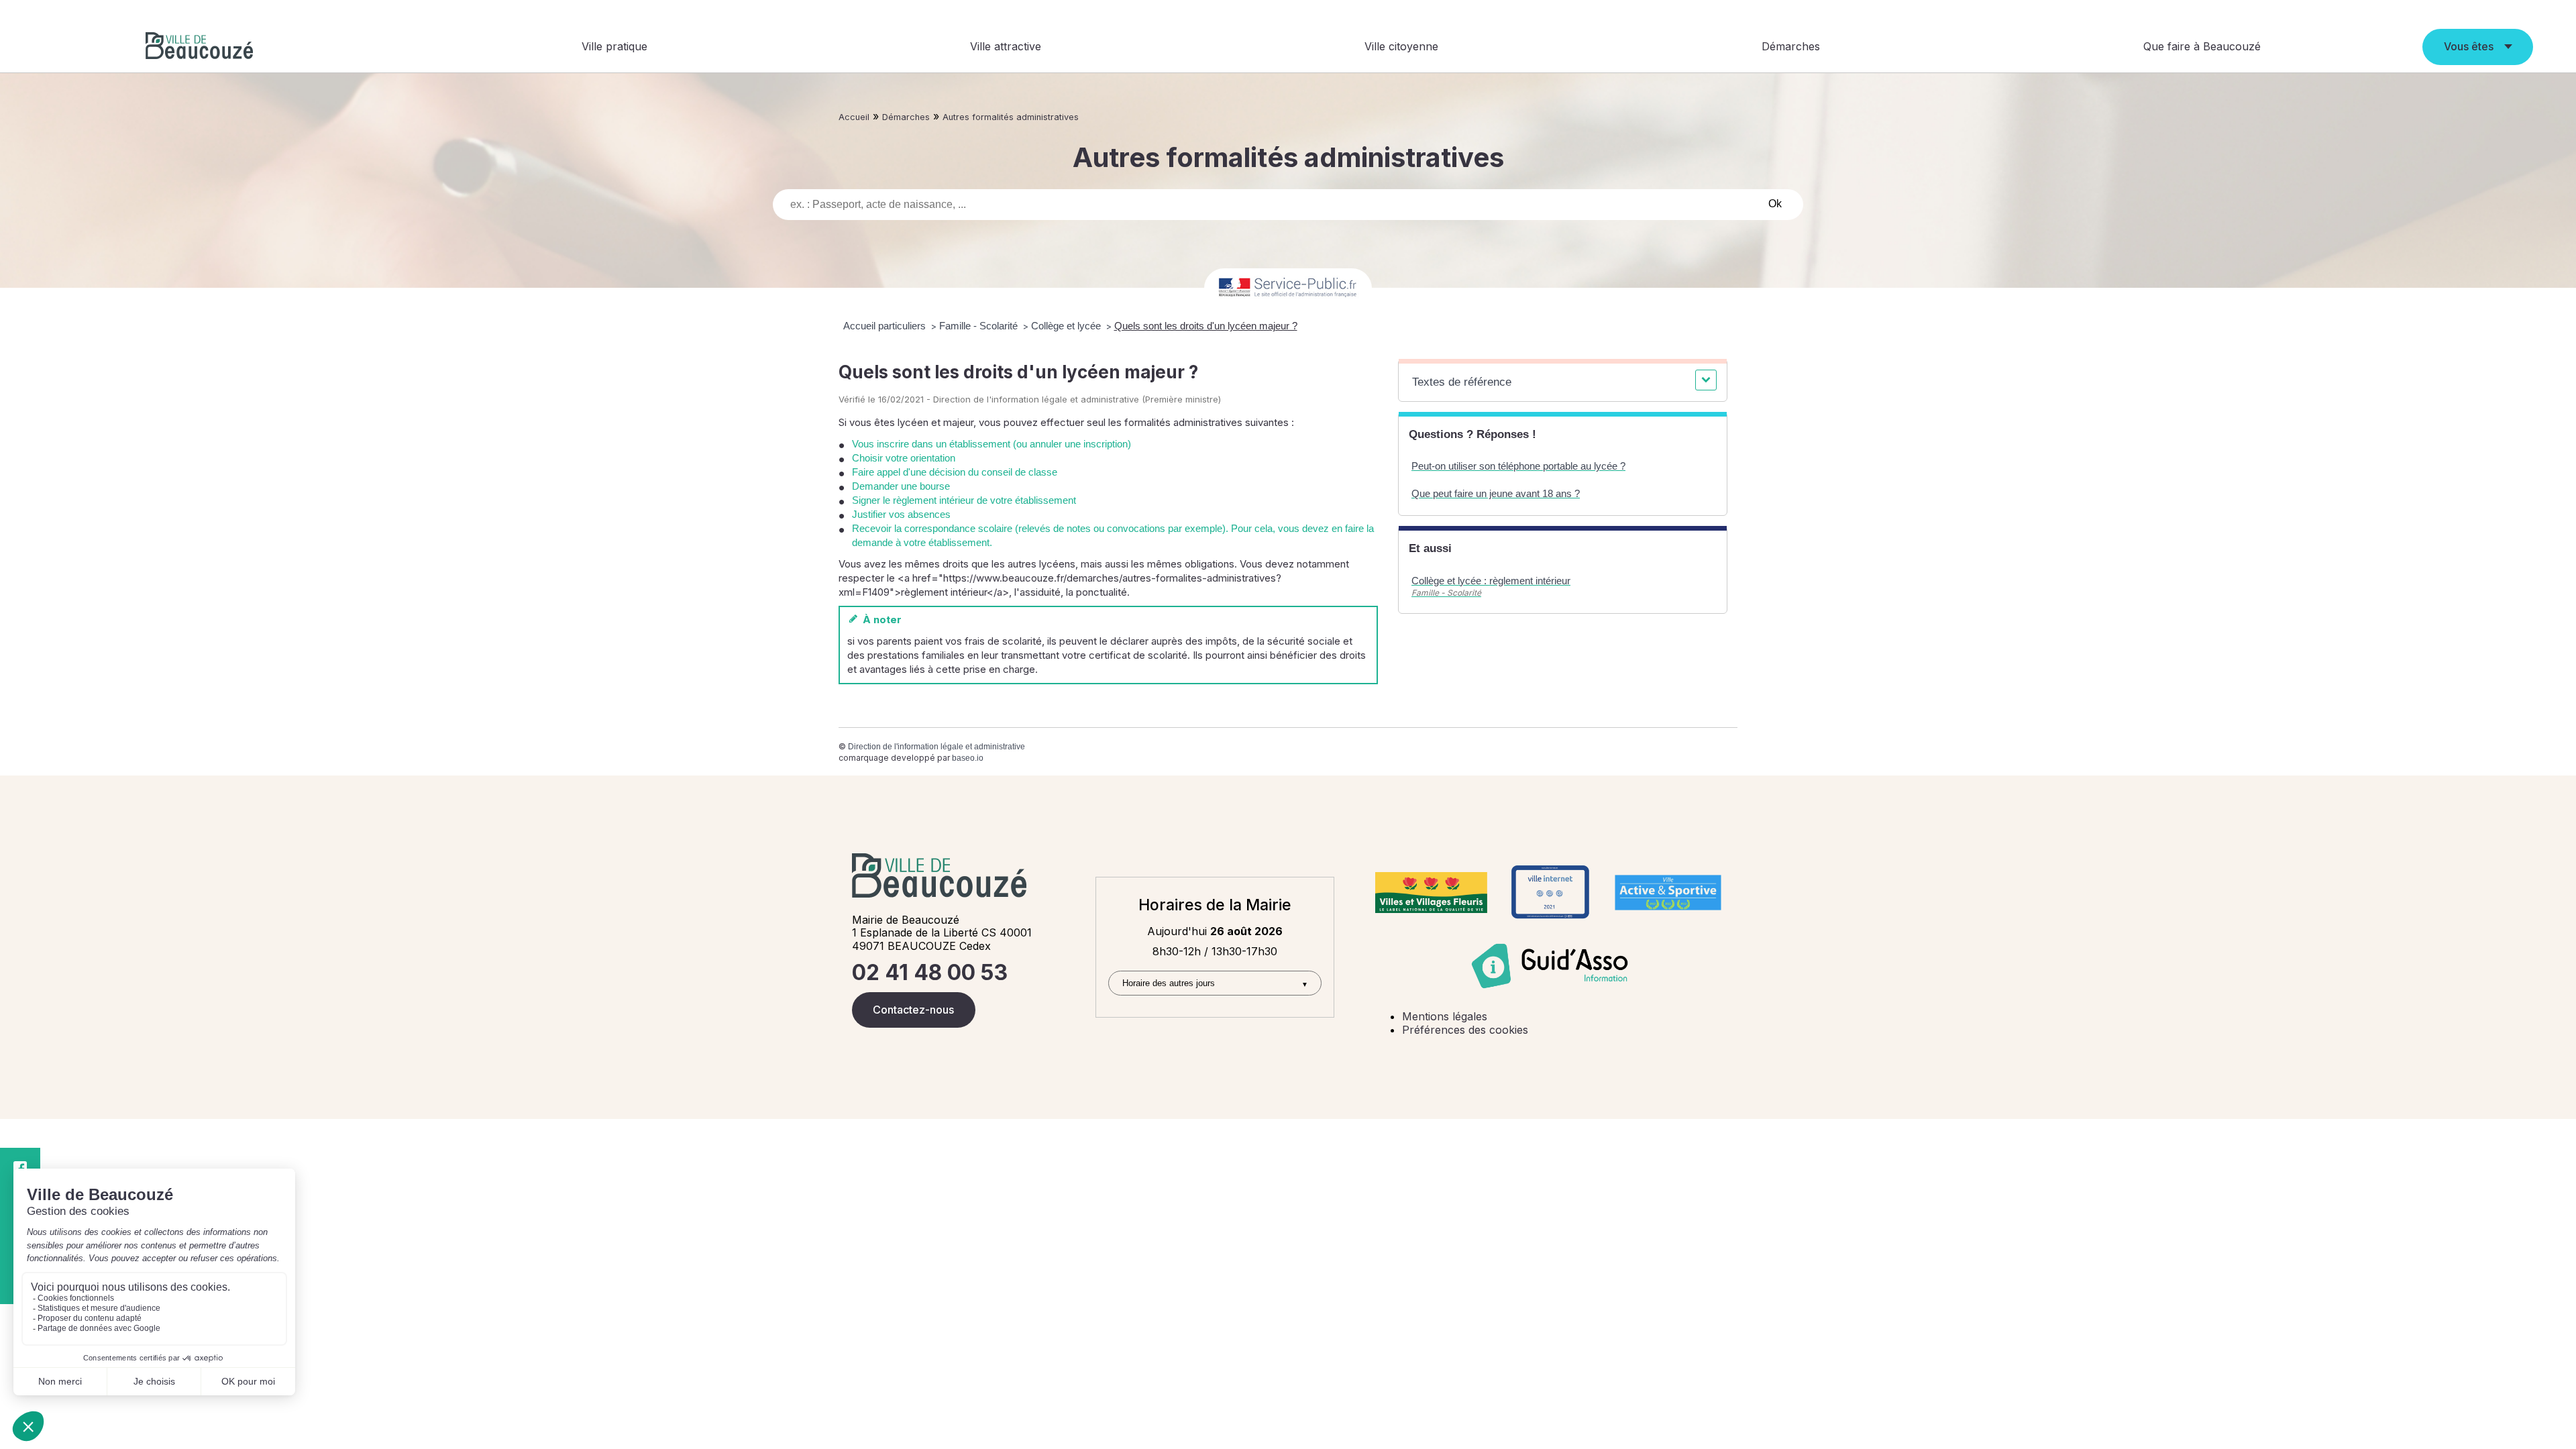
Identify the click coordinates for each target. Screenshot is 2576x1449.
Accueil (854, 117)
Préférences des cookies (1465, 1030)
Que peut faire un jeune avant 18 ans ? (1496, 493)
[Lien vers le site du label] (1431, 892)
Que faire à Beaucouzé (2202, 46)
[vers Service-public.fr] (1288, 288)
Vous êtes (2469, 46)
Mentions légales (1445, 1016)
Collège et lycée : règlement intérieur (1491, 581)
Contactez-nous (913, 1010)
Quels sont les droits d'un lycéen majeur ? (1206, 326)
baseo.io (968, 758)
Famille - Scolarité (980, 326)
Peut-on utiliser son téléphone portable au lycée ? (1518, 466)
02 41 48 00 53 (930, 972)
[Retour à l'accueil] (199, 47)
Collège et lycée (1067, 326)
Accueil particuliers (886, 326)
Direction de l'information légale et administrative (936, 747)
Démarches (1791, 46)
